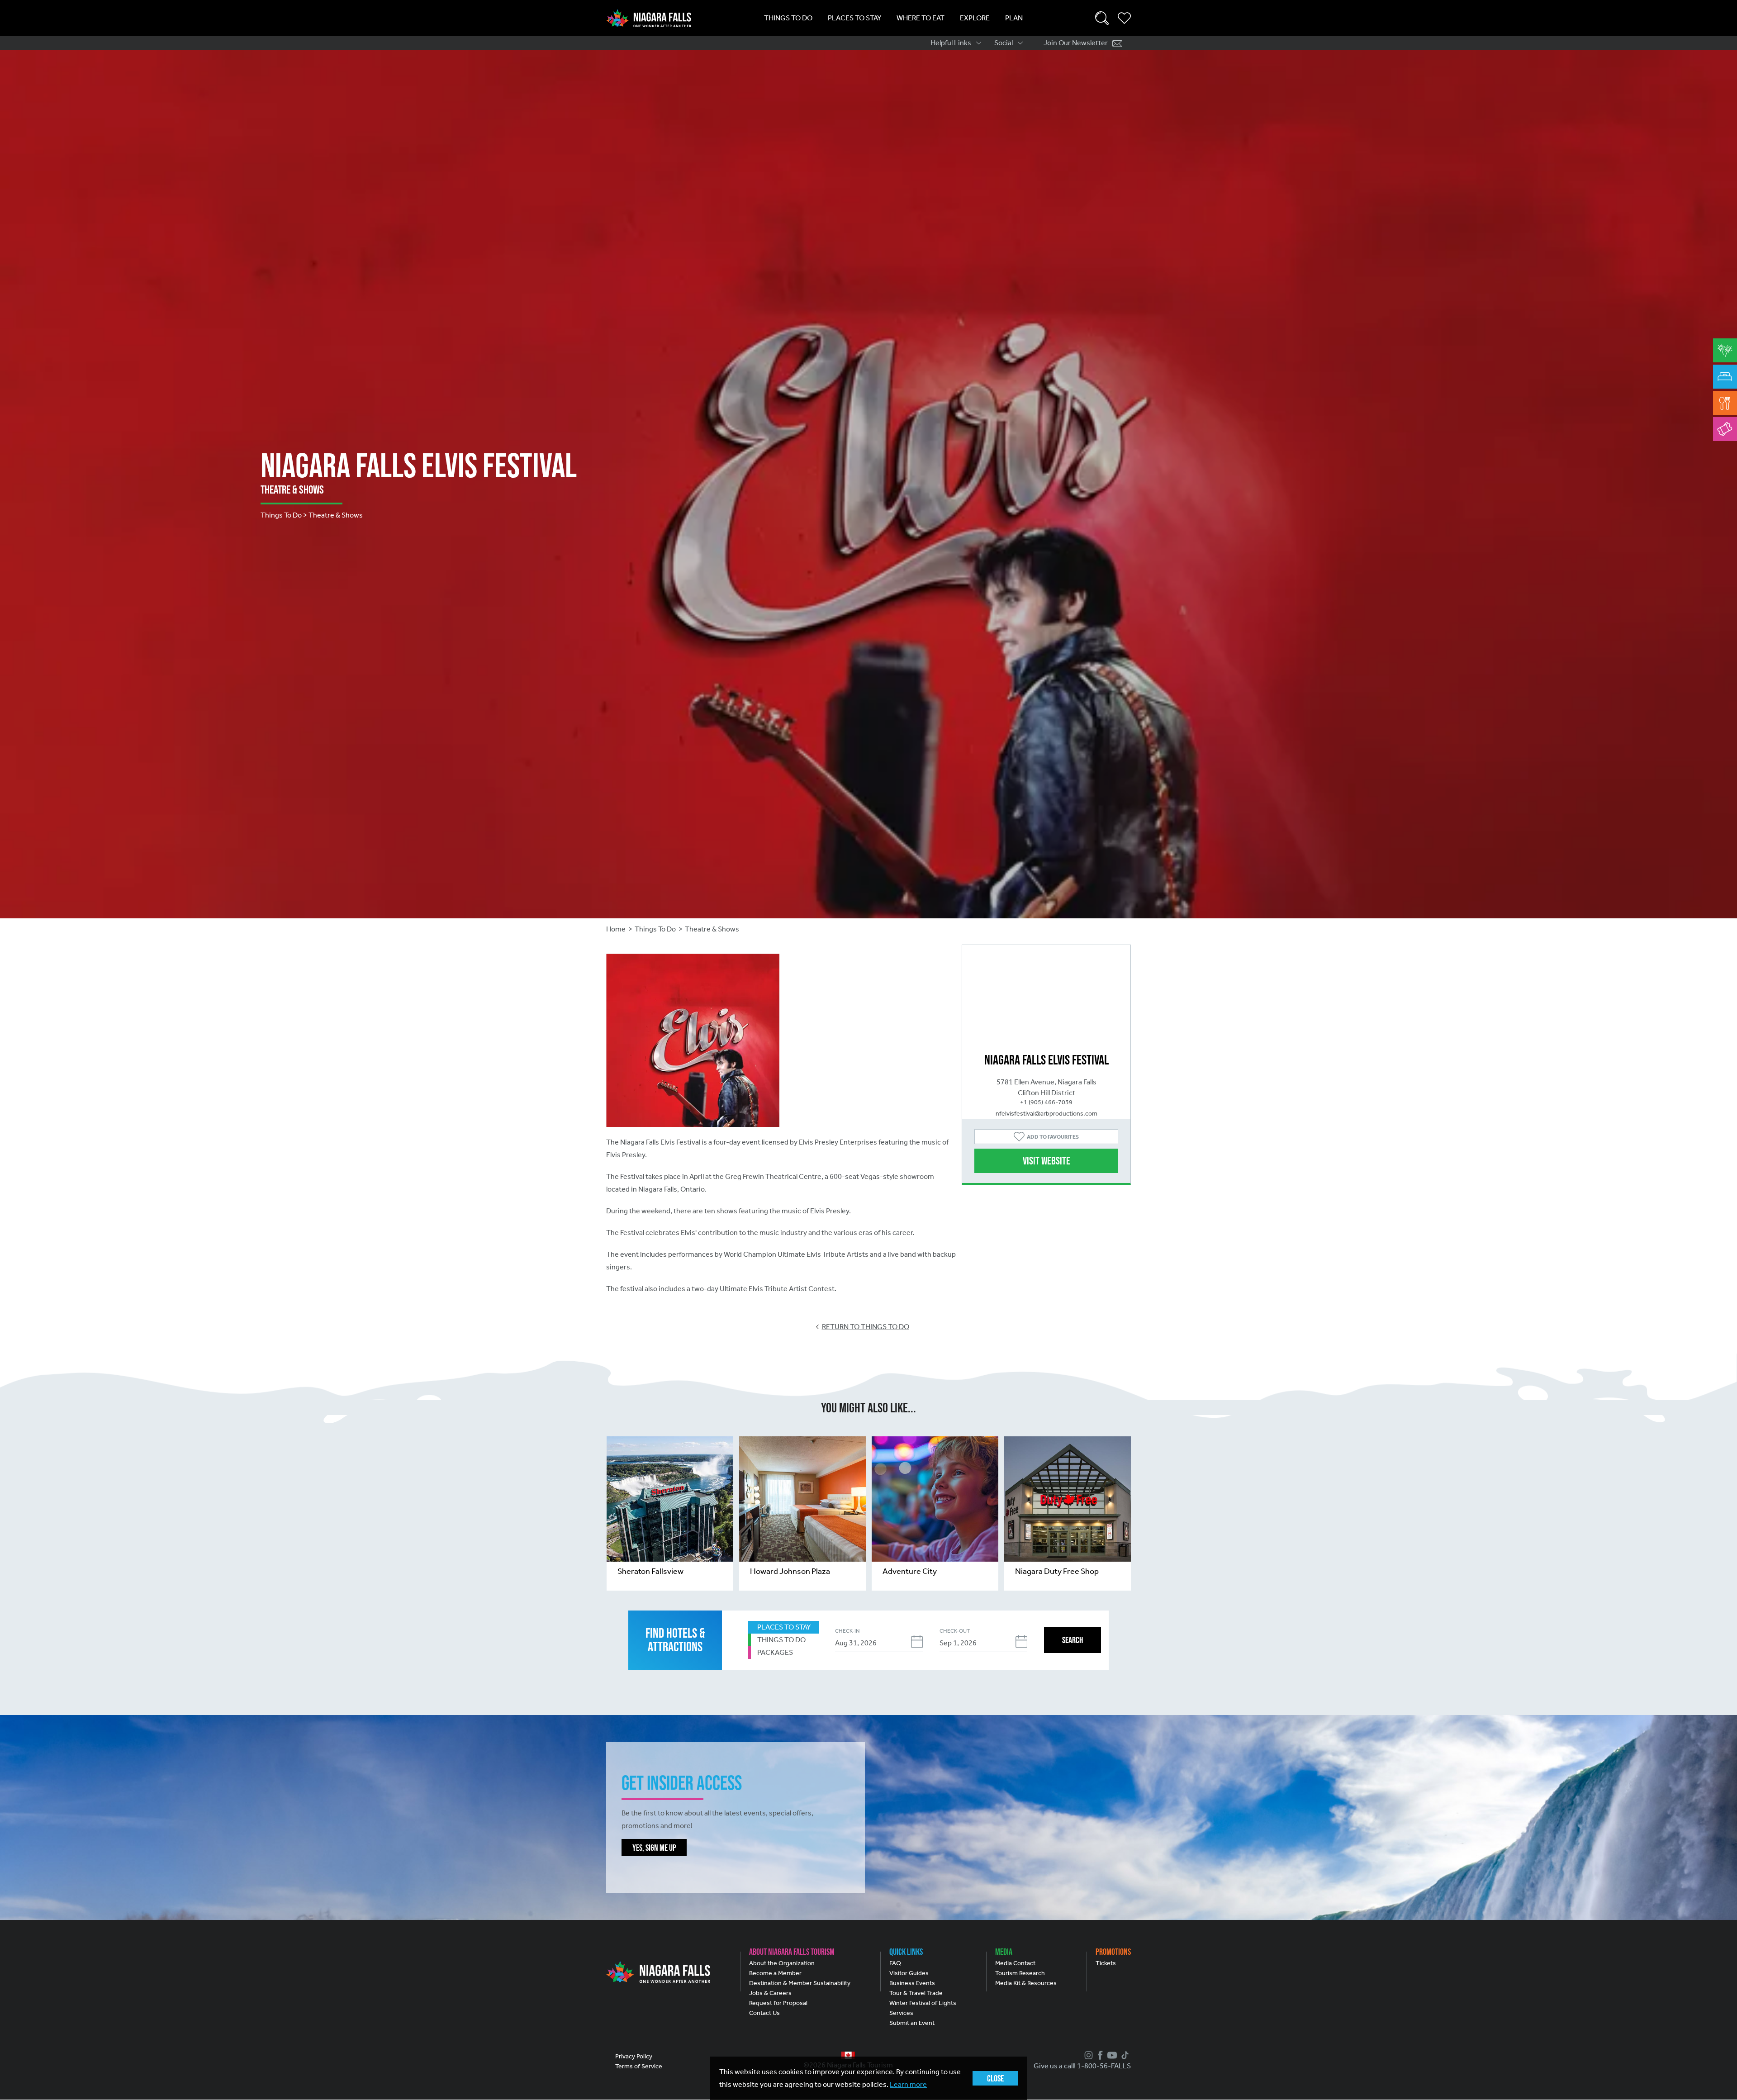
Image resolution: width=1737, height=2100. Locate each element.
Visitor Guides (909, 1973)
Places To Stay (854, 18)
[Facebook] (1099, 2055)
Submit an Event (912, 2023)
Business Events (912, 1983)
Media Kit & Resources (1026, 1983)
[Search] (1102, 18)
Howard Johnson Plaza (790, 1571)
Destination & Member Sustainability (800, 1983)
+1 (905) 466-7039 (1046, 1102)
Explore (975, 18)
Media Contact (1015, 1963)
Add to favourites (1053, 1137)
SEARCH (1073, 1640)
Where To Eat (921, 18)
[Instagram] (1087, 2055)
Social (1004, 43)
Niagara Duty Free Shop (1057, 1571)
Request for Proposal (778, 2003)
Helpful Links (951, 43)
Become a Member (775, 1973)
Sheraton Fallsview (650, 1571)
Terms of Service (639, 2066)
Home (616, 929)
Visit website (1046, 1161)
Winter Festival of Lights (923, 2003)
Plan (1014, 18)
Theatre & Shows (712, 929)
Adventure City (910, 1571)
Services (901, 2013)
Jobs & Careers (770, 1993)
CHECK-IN (847, 1631)
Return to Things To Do (866, 1327)
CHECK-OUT (955, 1631)
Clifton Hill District (1046, 1093)
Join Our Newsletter (1076, 43)
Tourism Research (1020, 1973)
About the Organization (782, 1963)
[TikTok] (1124, 2055)
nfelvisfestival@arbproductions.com (1046, 1114)
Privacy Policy (634, 2056)
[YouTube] (1111, 2055)
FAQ (895, 1963)
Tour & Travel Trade (916, 1993)
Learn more (908, 2084)
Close (995, 2078)
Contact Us (764, 2013)
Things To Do (788, 18)
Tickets (1106, 1963)
